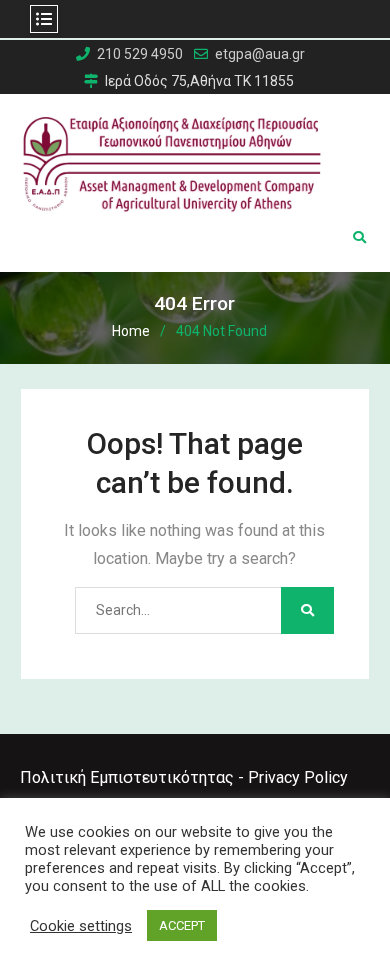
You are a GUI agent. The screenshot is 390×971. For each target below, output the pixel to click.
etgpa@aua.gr (260, 54)
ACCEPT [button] (182, 925)
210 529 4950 (140, 54)
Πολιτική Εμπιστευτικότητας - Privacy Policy (184, 777)
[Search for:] (194, 609)
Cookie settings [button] (81, 926)
